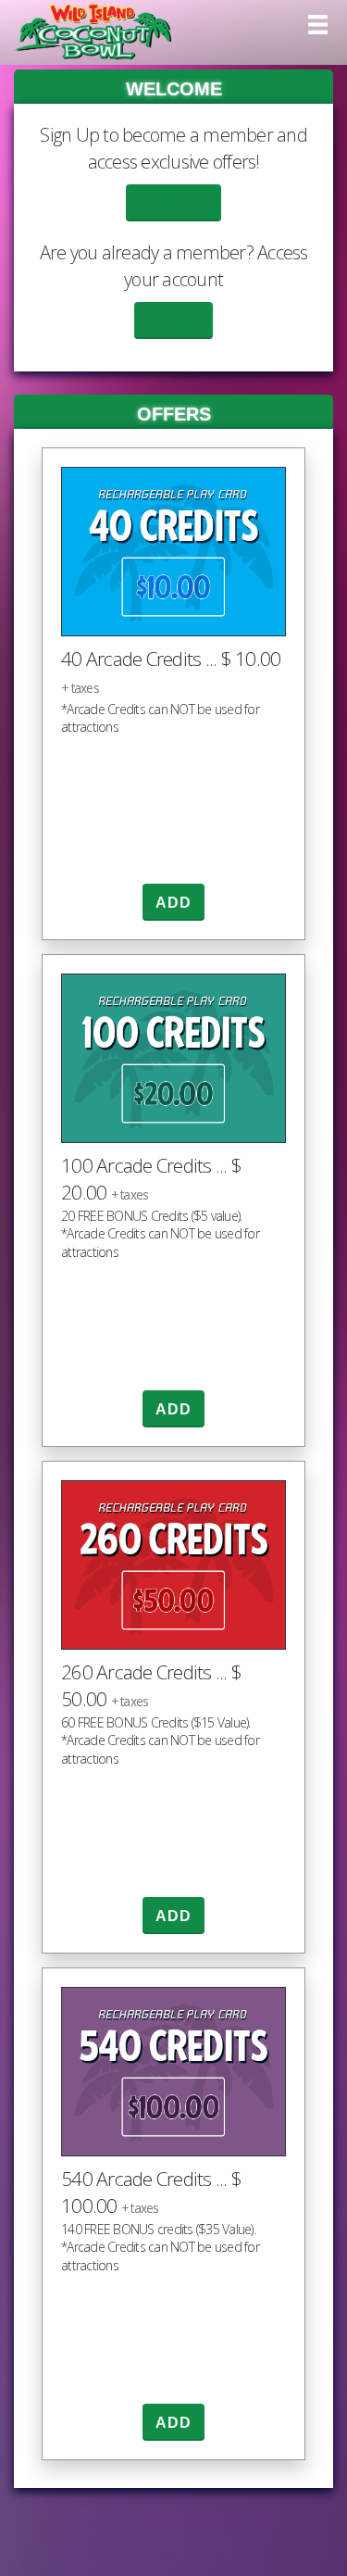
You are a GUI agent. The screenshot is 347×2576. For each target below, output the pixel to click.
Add (174, 903)
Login (173, 321)
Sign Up (173, 203)
